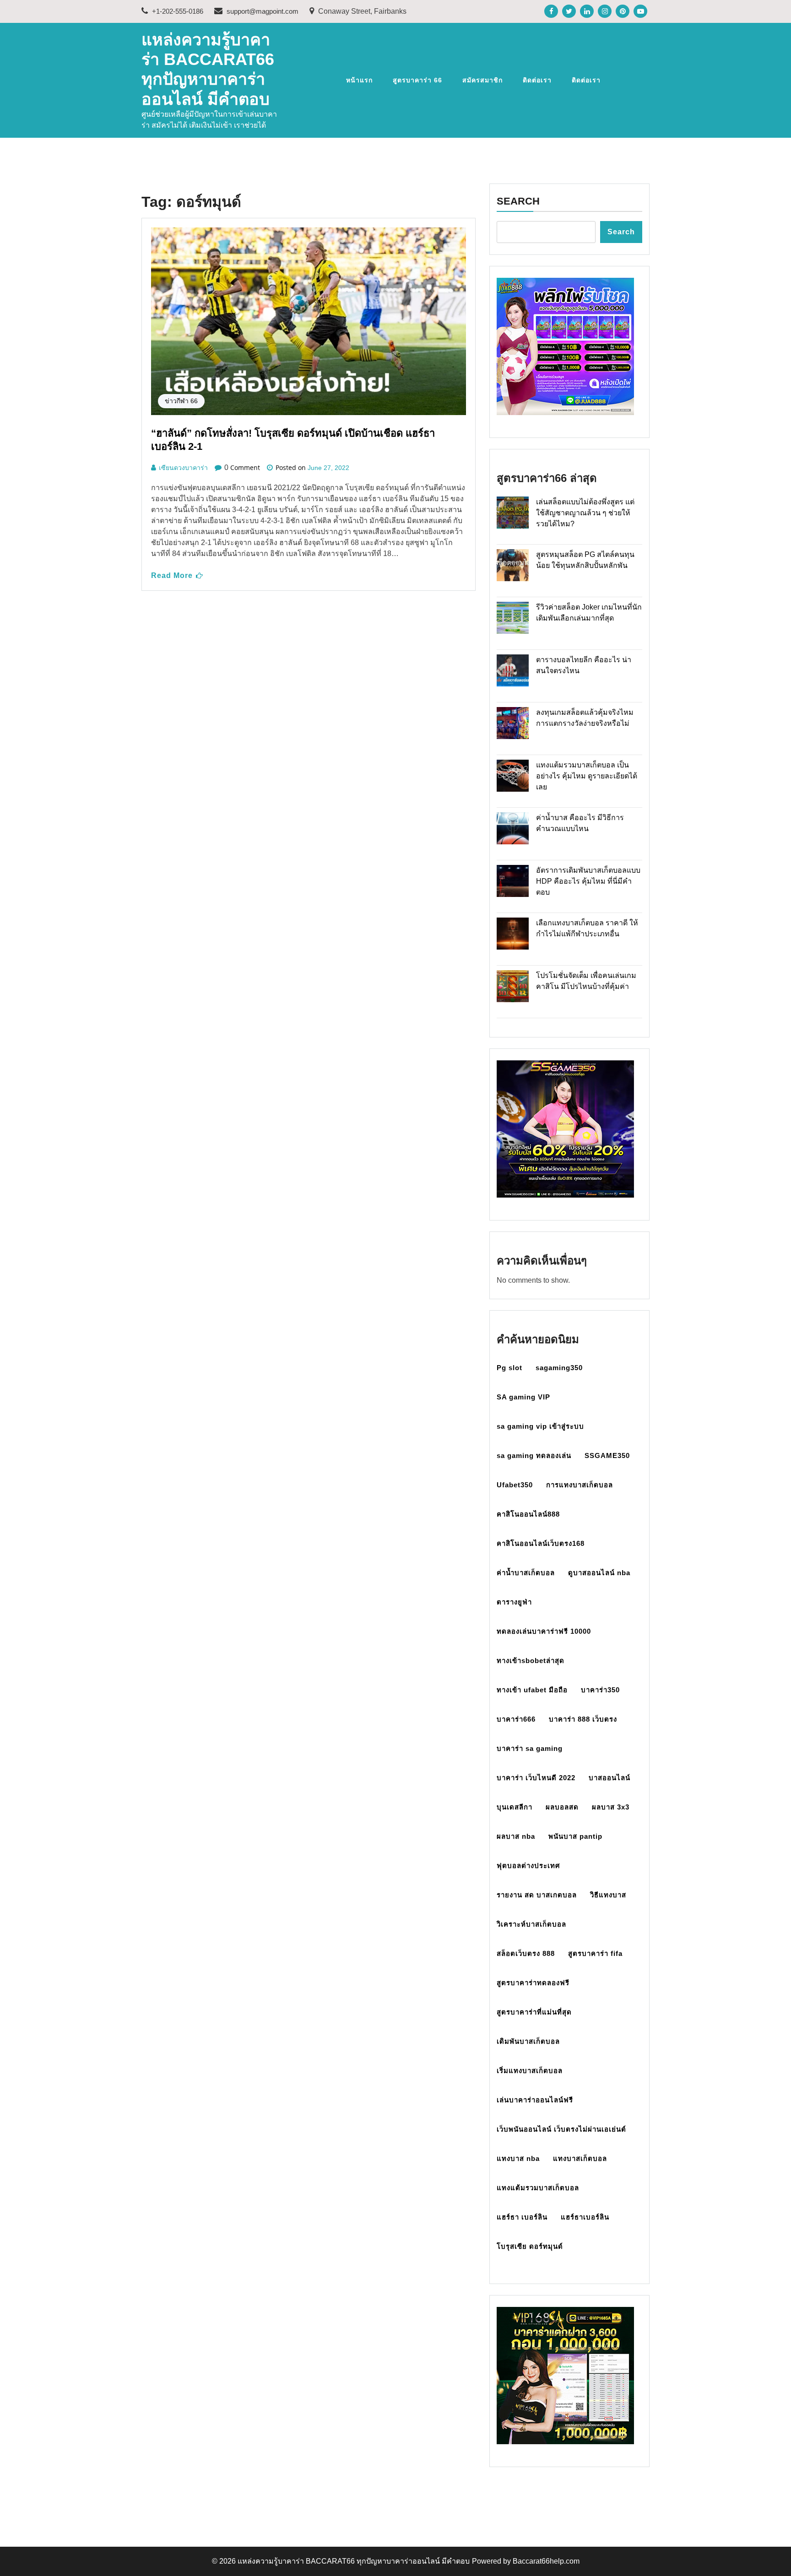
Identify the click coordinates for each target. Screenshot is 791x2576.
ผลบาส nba (516, 1836)
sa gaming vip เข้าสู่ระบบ (540, 1426)
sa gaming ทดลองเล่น (534, 1455)
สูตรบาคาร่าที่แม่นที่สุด (534, 2012)
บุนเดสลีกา (515, 1807)
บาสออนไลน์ (610, 1778)
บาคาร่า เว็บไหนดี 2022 (536, 1778)
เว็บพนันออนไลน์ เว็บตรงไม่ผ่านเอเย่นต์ (561, 2129)
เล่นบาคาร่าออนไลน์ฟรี (535, 2100)
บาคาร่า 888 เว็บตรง (583, 1719)
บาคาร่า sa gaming (530, 1748)
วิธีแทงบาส (608, 1895)
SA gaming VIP (523, 1397)
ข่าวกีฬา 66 (181, 401)
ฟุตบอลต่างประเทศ (528, 1866)
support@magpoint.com (262, 11)
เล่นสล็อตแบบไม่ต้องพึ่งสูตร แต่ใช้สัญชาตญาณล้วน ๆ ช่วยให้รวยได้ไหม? (585, 513)
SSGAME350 (607, 1455)
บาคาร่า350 (600, 1690)
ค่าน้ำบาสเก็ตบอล (526, 1573)
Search (518, 201)
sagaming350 (559, 1368)
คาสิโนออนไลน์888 (528, 1514)
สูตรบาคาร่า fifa (595, 1953)
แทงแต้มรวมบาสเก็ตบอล (538, 2188)
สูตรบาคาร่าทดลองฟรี (533, 1983)
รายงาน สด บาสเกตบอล (537, 1895)
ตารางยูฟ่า (514, 1602)
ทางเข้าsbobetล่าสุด (531, 1661)
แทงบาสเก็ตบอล (580, 2158)
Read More (172, 575)
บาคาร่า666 (516, 1719)
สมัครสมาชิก (482, 80)
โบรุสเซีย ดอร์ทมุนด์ (530, 2246)
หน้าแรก (359, 80)
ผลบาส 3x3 (611, 1807)
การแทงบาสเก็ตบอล (580, 1485)
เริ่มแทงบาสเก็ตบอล (530, 2071)
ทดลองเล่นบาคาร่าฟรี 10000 (544, 1631)
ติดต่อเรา (537, 80)
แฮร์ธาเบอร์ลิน (585, 2217)
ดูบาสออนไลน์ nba (599, 1573)
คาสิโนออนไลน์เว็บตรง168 (541, 1543)
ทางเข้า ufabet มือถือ (532, 1690)
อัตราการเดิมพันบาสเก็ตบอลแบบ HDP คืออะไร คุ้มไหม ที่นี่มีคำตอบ (588, 881)
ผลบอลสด (562, 1807)
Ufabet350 (515, 1485)
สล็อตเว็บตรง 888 (526, 1953)
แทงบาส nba (518, 2158)
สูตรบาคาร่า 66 (417, 80)
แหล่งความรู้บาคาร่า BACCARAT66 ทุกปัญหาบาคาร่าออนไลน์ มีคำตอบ (354, 2561)
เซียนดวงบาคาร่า (183, 468)
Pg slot (509, 1368)
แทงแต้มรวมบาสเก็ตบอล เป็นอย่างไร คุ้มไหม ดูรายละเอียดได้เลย (587, 776)
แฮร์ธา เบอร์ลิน (522, 2217)
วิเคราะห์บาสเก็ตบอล (531, 1924)
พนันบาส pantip (575, 1836)
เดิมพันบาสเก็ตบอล (528, 2041)
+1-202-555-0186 (177, 11)
